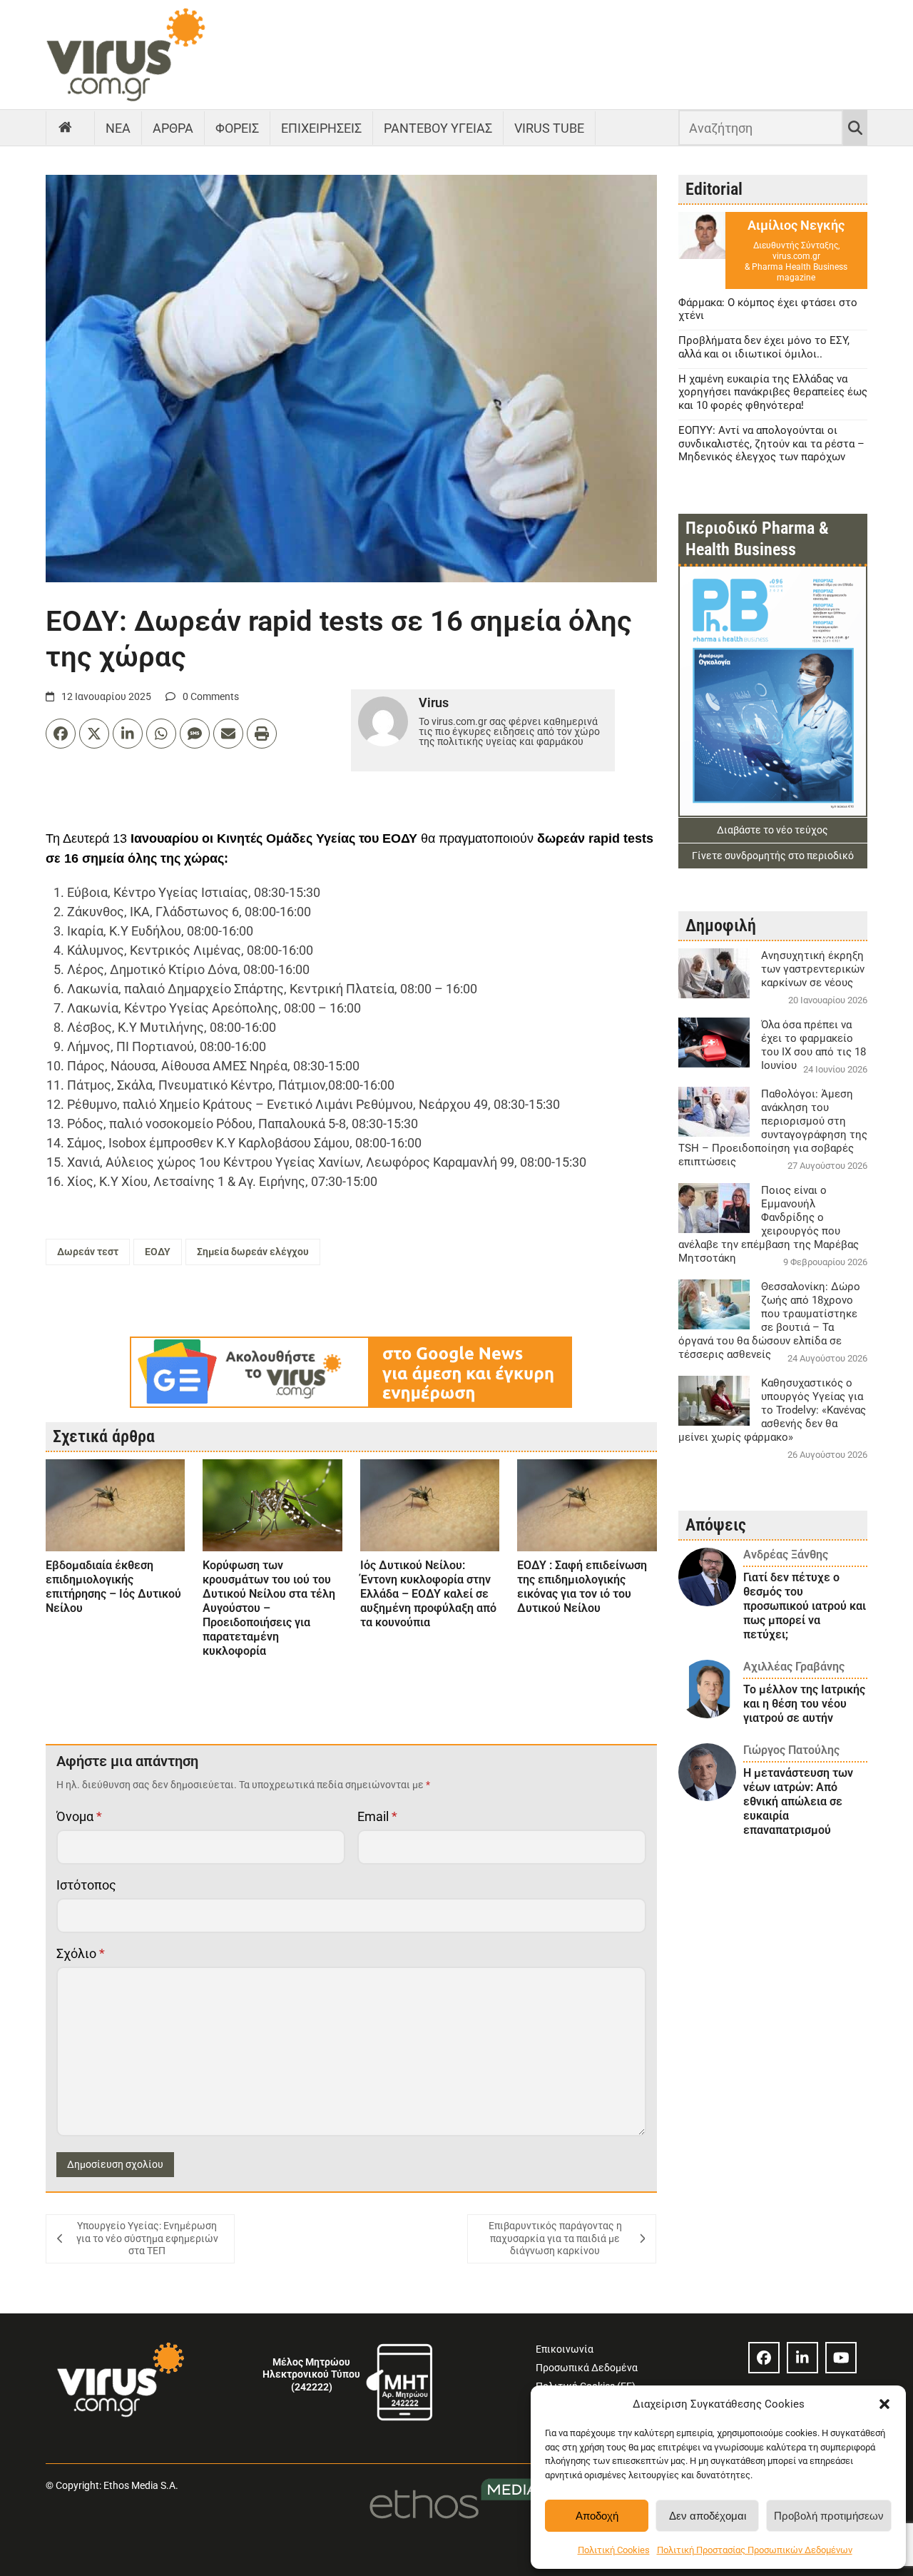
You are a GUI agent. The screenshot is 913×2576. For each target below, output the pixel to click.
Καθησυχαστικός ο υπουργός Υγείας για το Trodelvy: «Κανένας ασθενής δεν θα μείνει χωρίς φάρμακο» (772, 1410)
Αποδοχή (597, 2516)
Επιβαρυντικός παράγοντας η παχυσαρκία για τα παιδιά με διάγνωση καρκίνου (555, 2238)
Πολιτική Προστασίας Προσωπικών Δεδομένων (755, 2550)
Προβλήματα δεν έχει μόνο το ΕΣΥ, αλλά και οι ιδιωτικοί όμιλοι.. (764, 347)
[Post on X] (94, 734)
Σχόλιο (81, 1953)
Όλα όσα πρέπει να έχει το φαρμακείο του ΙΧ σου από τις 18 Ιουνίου (813, 1045)
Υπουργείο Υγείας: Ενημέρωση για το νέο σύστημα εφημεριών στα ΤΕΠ (147, 2238)
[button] (884, 2404)
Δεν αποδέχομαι (708, 2516)
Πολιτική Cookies (614, 2550)
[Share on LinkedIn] (128, 734)
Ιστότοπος (86, 1885)
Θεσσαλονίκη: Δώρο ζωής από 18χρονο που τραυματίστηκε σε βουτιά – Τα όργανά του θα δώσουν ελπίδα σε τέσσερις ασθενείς (769, 1320)
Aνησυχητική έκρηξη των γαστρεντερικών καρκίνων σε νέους (813, 969)
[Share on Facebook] (61, 734)
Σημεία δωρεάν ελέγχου (253, 1252)
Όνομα (79, 1816)
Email (377, 1816)
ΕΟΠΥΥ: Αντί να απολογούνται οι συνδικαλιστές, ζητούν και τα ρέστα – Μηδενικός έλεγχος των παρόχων (771, 444)
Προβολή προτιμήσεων (829, 2516)
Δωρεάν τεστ (88, 1252)
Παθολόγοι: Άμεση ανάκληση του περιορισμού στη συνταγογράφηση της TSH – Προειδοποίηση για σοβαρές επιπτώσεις (773, 1128)
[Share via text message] (195, 734)
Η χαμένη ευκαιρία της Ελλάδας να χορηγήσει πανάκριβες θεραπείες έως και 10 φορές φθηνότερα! (773, 392)
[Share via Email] (228, 734)
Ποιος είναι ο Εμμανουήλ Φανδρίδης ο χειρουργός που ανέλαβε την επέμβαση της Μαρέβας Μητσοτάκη (769, 1224)
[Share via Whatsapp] (161, 734)
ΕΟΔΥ (158, 1252)
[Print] (262, 734)
